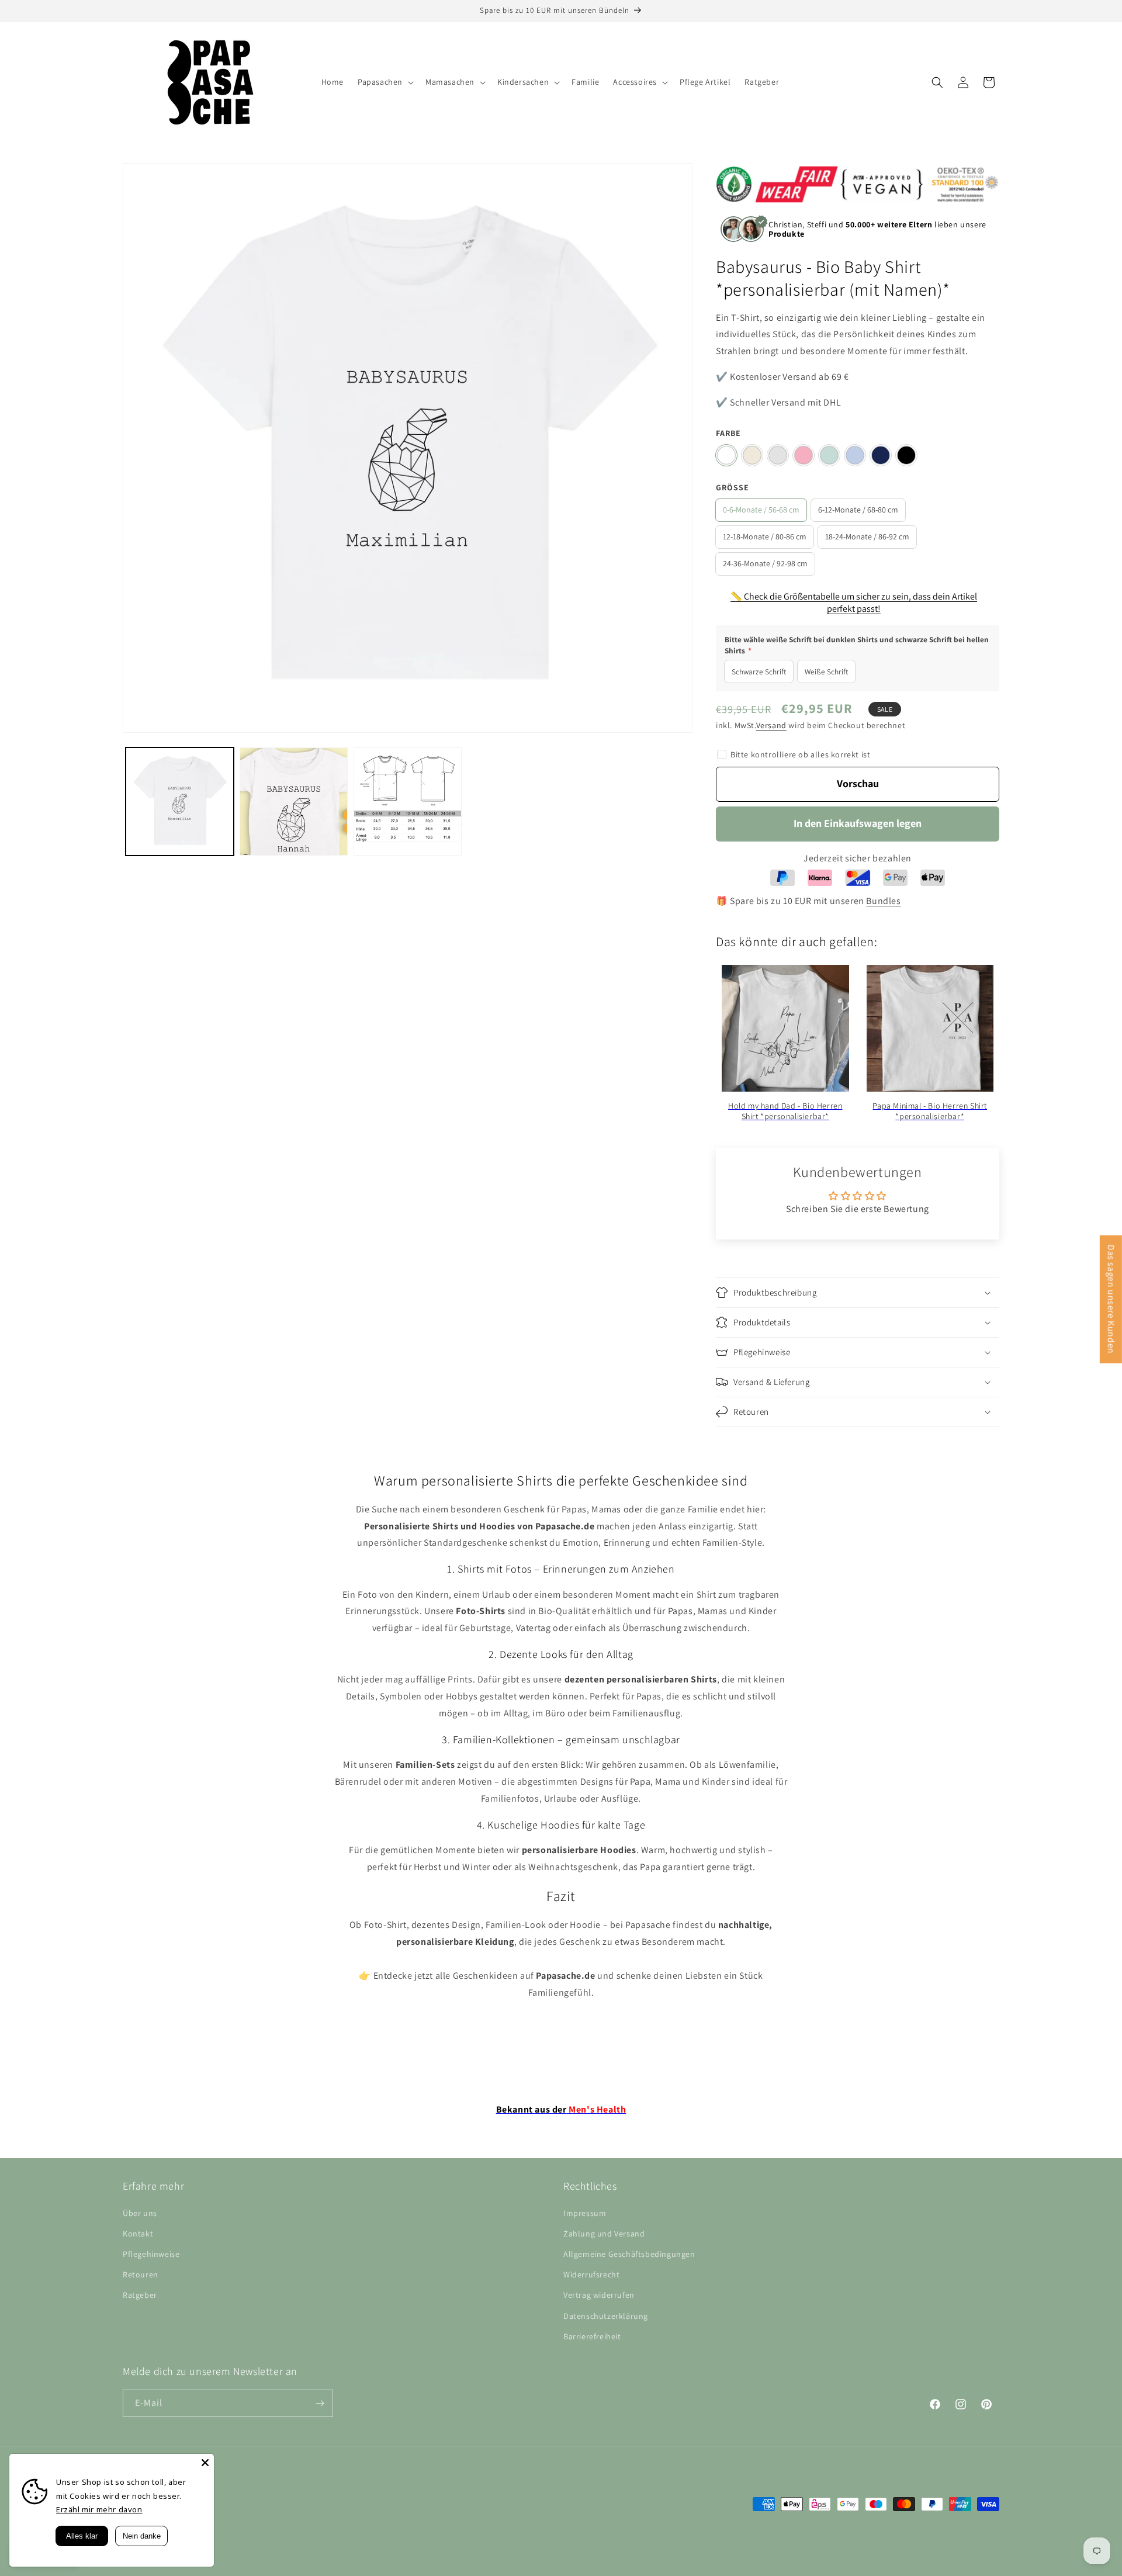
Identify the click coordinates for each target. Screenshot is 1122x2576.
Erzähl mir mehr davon (99, 2509)
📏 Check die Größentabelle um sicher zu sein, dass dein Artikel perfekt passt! (854, 603)
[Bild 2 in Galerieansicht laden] (294, 801)
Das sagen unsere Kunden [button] (1111, 1299)
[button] (385, 82)
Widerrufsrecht (591, 2274)
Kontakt (138, 2234)
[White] (726, 455)
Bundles (883, 901)
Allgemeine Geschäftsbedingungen (629, 2254)
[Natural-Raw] (752, 455)
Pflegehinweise (151, 2254)
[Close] (205, 2463)
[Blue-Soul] (855, 455)
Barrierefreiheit (592, 2336)
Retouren (141, 2274)
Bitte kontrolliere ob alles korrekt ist (800, 754)
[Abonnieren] (320, 2403)
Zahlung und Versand (604, 2234)
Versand (771, 725)
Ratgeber (140, 2295)
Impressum (585, 2213)
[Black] (906, 455)
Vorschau (858, 783)
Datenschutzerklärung (606, 2316)
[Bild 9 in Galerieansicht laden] (408, 801)
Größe (733, 487)
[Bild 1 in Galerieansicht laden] (180, 801)
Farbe (728, 433)
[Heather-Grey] (778, 455)
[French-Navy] (881, 455)
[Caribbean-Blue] (829, 455)
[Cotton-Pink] (804, 455)
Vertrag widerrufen (599, 2295)
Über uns (140, 2213)
